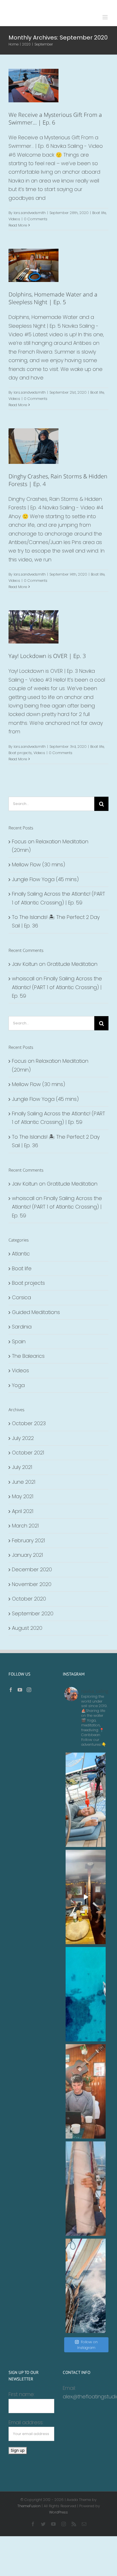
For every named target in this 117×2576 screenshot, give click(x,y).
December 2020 (32, 1569)
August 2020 (27, 1628)
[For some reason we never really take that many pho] (86, 2091)
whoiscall (23, 978)
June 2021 (24, 1482)
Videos (41, 83)
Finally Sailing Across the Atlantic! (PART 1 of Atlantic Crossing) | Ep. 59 (57, 987)
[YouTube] (20, 1690)
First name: (22, 2394)
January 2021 (27, 1555)
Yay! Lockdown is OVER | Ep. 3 (47, 656)
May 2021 (23, 1496)
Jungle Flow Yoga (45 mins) (45, 879)
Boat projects (20, 753)
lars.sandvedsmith (30, 213)
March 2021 (25, 1526)
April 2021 (23, 1511)
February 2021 (28, 1540)
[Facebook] (11, 1690)
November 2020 (32, 1584)
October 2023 (29, 1423)
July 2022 (23, 1438)
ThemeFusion (29, 2506)
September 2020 (33, 1613)
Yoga (18, 1385)
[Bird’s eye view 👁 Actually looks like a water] (86, 1994)
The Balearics (28, 1356)
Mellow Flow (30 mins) (38, 864)
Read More (18, 225)
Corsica (21, 1297)
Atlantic (21, 1254)
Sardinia (22, 1327)
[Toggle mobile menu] (105, 17)
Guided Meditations (36, 1312)
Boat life (27, 83)
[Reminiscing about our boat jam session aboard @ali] (86, 1897)
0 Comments (36, 219)
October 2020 (29, 1599)
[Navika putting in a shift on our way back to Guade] (86, 2286)
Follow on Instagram (87, 2345)
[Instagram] (29, 1690)
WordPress (58, 2512)
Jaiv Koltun (25, 964)
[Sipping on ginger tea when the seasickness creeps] (86, 1800)
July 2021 (22, 1467)
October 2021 (28, 1453)
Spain (19, 1341)
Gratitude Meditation (72, 964)
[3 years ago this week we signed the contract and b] (86, 2189)
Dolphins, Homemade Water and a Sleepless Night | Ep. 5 (53, 298)
